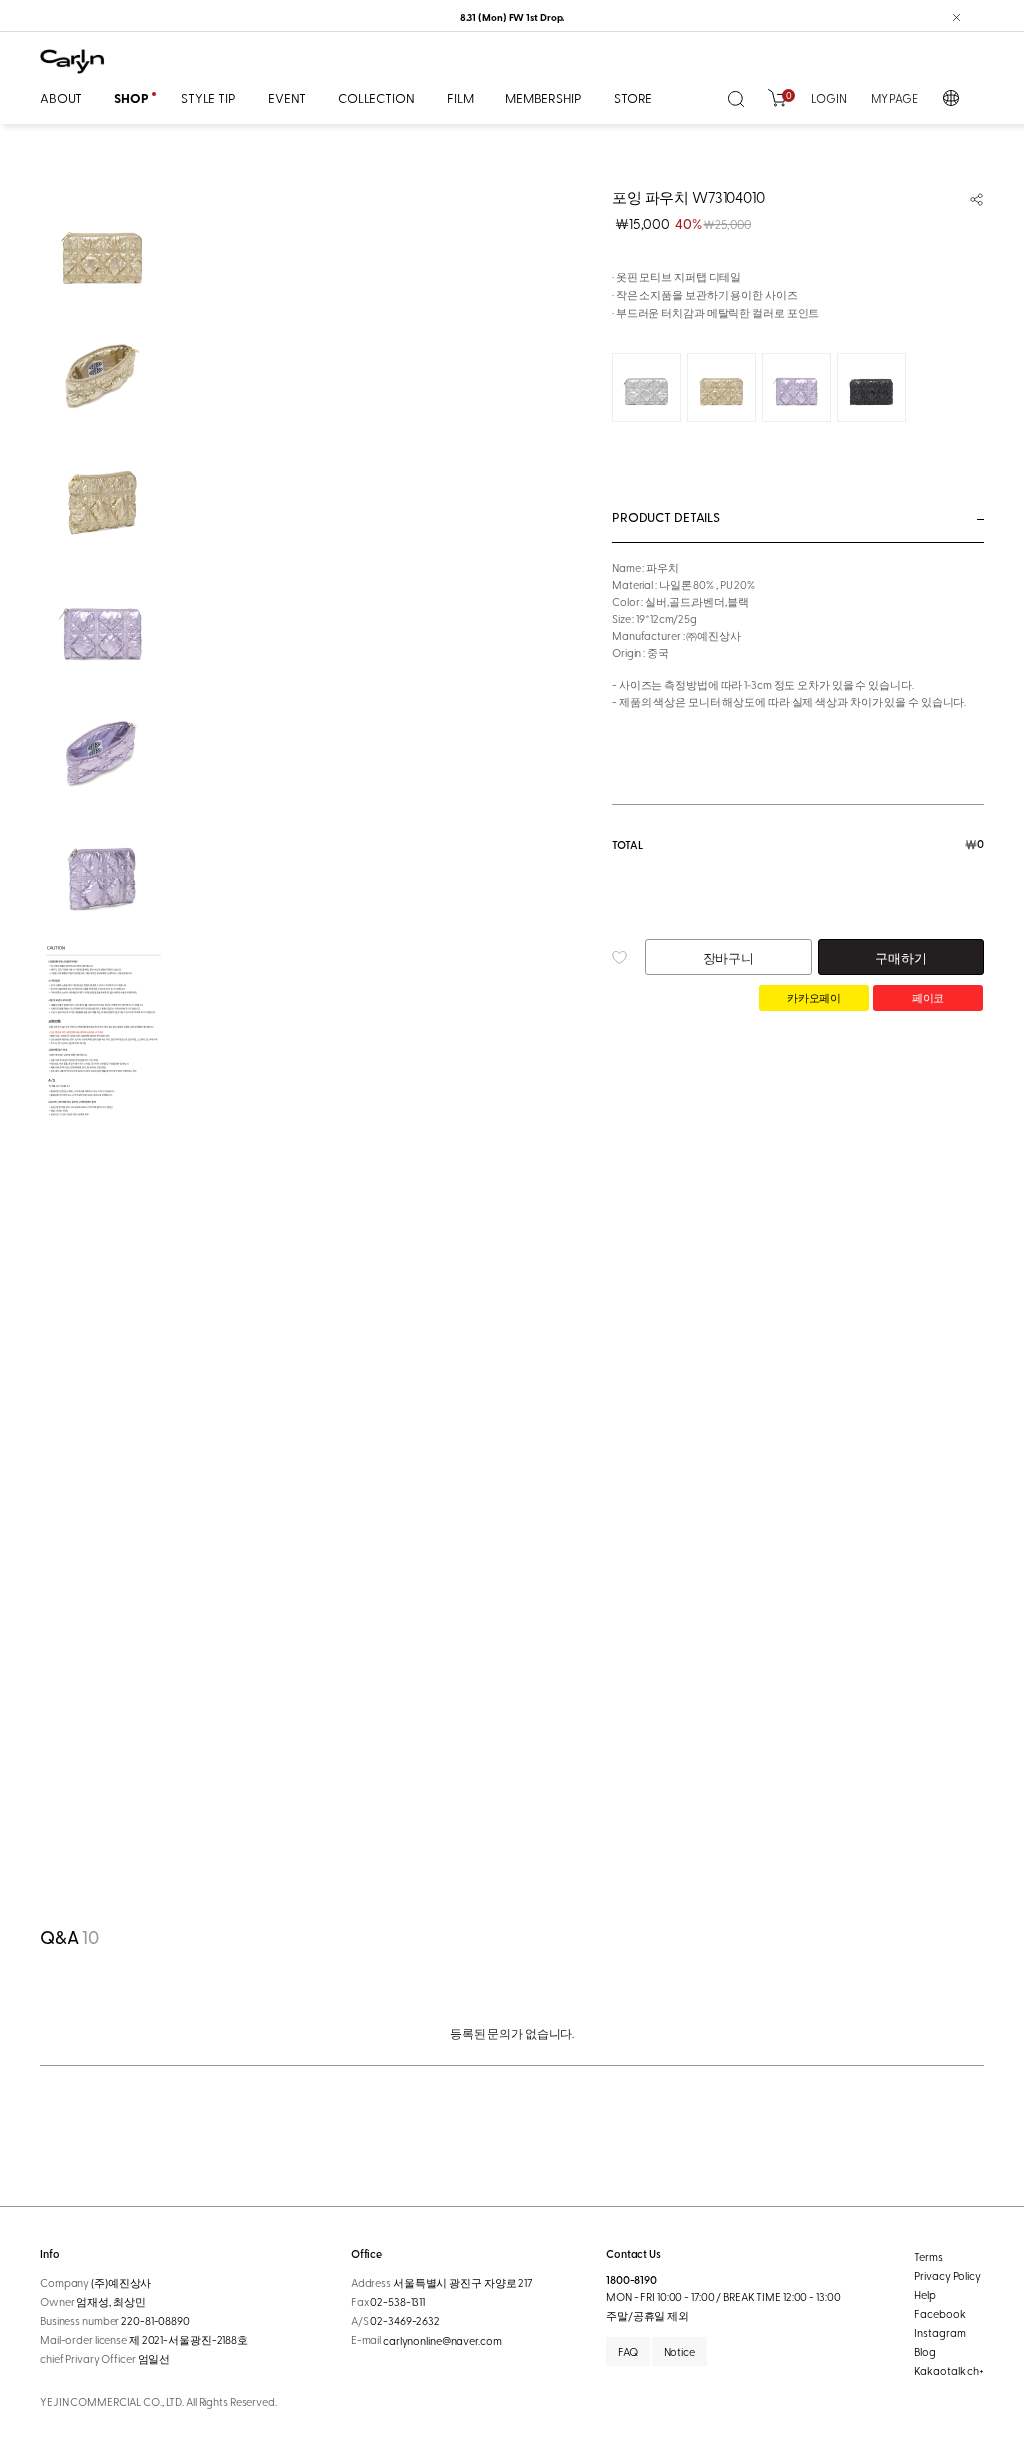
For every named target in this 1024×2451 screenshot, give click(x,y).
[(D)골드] (721, 387)
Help (925, 2294)
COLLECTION (376, 97)
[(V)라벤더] (796, 387)
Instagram (939, 2332)
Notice (679, 2351)
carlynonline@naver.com (442, 2341)
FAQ (628, 2351)
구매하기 (900, 957)
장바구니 (728, 957)
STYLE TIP (208, 97)
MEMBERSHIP (543, 97)
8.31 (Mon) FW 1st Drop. (512, 17)
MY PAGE (894, 98)
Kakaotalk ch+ (949, 2370)
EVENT (287, 97)
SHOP (131, 98)
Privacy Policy (947, 2275)
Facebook (939, 2313)
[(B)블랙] (871, 387)
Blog (925, 2351)
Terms (928, 2256)
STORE (633, 97)
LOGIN (828, 98)
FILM (460, 97)
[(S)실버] (646, 387)
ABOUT (61, 97)
